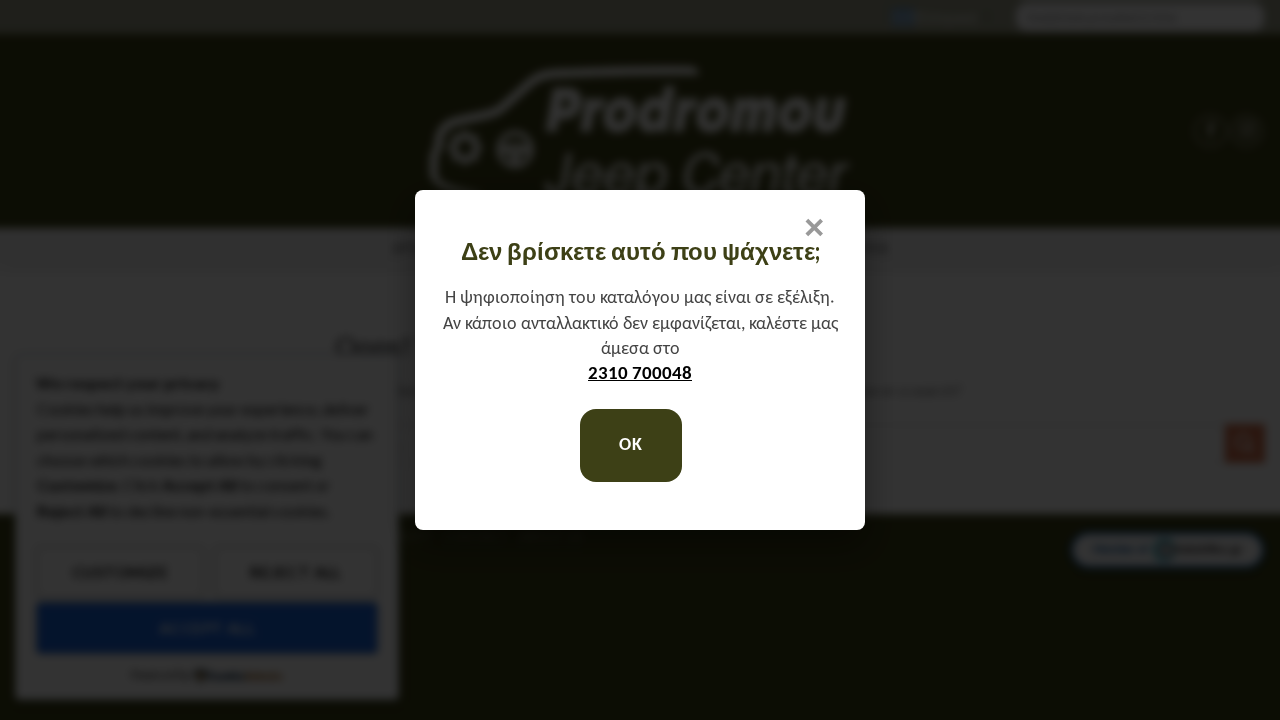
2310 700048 (640, 374)
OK (630, 445)
